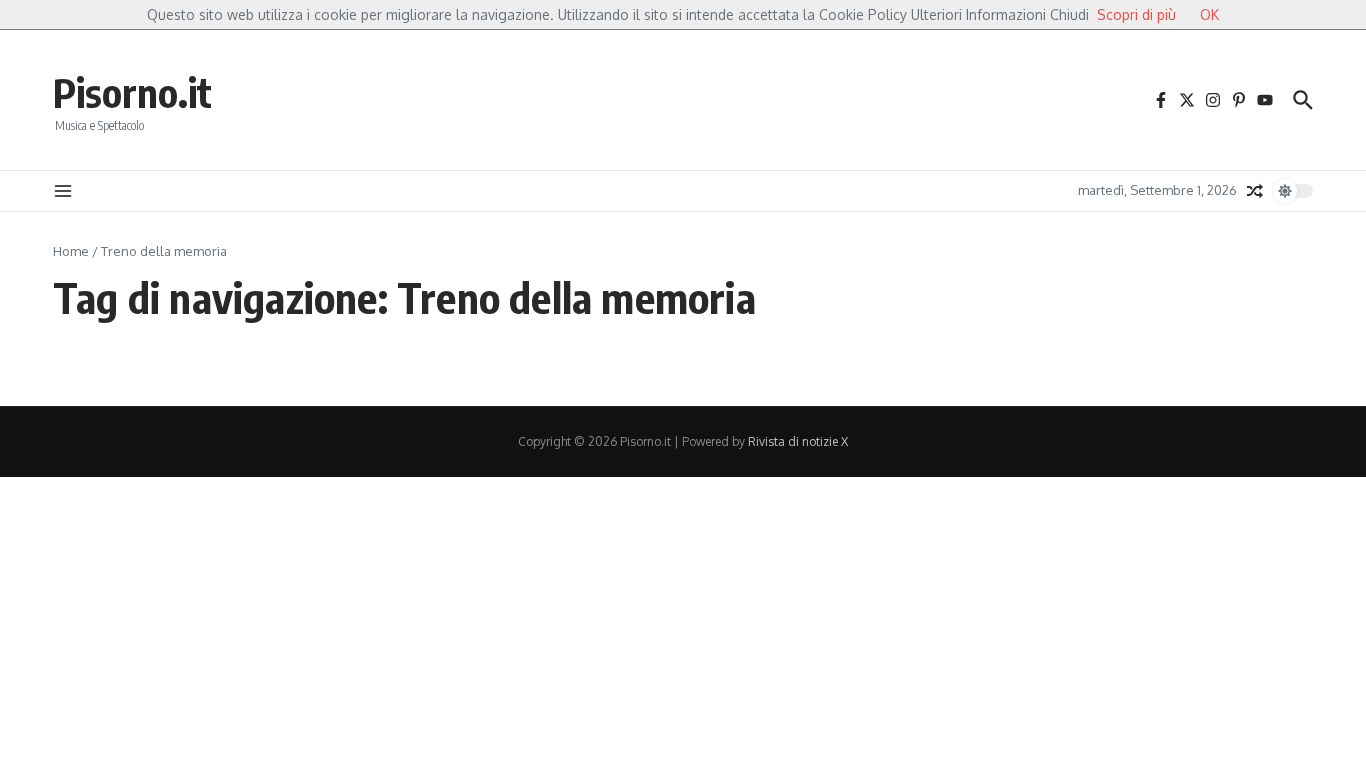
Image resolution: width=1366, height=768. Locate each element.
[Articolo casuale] (1255, 191)
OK (1209, 14)
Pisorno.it (132, 92)
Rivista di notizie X (798, 441)
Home (71, 251)
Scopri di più (1136, 14)
